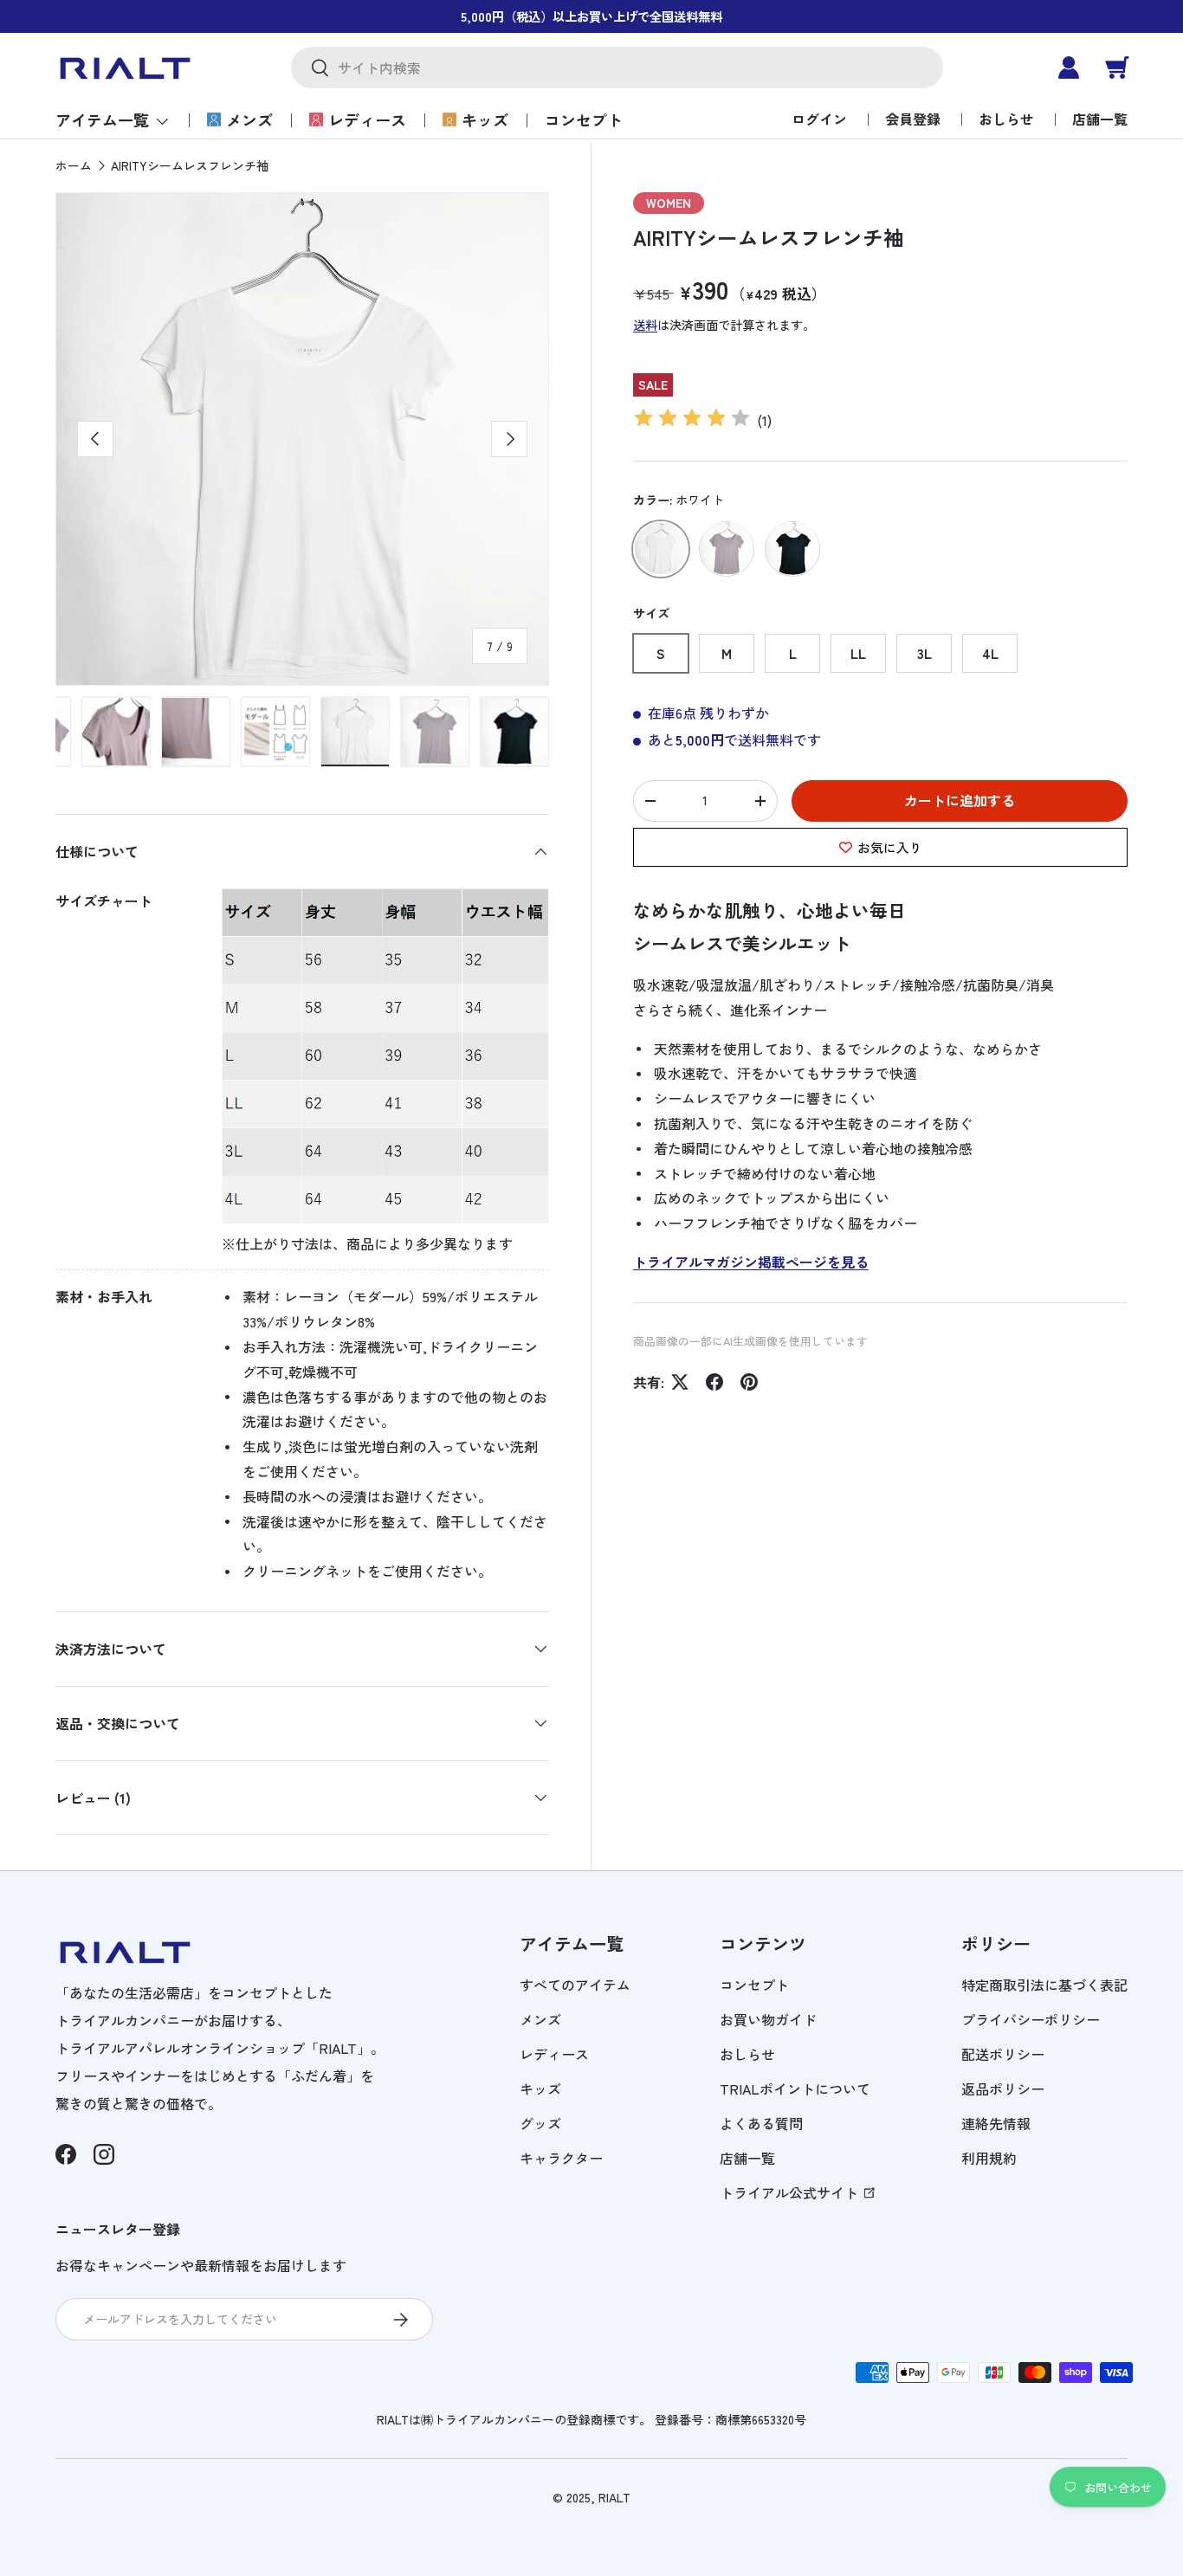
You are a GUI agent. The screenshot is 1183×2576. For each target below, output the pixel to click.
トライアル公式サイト (789, 2192)
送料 (645, 325)
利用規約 (989, 2158)
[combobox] (617, 68)
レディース (367, 119)
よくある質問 (761, 2123)
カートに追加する (960, 800)
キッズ (485, 119)
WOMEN (669, 203)
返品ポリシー (1003, 2089)
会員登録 (913, 119)
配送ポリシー (1003, 2054)
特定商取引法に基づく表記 (1044, 1985)
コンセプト (584, 119)
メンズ (249, 119)
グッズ (540, 2123)
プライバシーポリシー (1031, 2019)
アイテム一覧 (102, 119)
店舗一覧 (1100, 119)
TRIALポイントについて (795, 2089)
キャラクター (561, 2158)
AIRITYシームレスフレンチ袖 (190, 165)
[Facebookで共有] (714, 1382)
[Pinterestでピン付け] (749, 1382)
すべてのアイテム (575, 1985)
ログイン (819, 119)
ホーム (74, 165)
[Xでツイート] (680, 1382)
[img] (692, 420)
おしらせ (1006, 119)
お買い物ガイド (768, 2019)
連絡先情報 (996, 2123)
